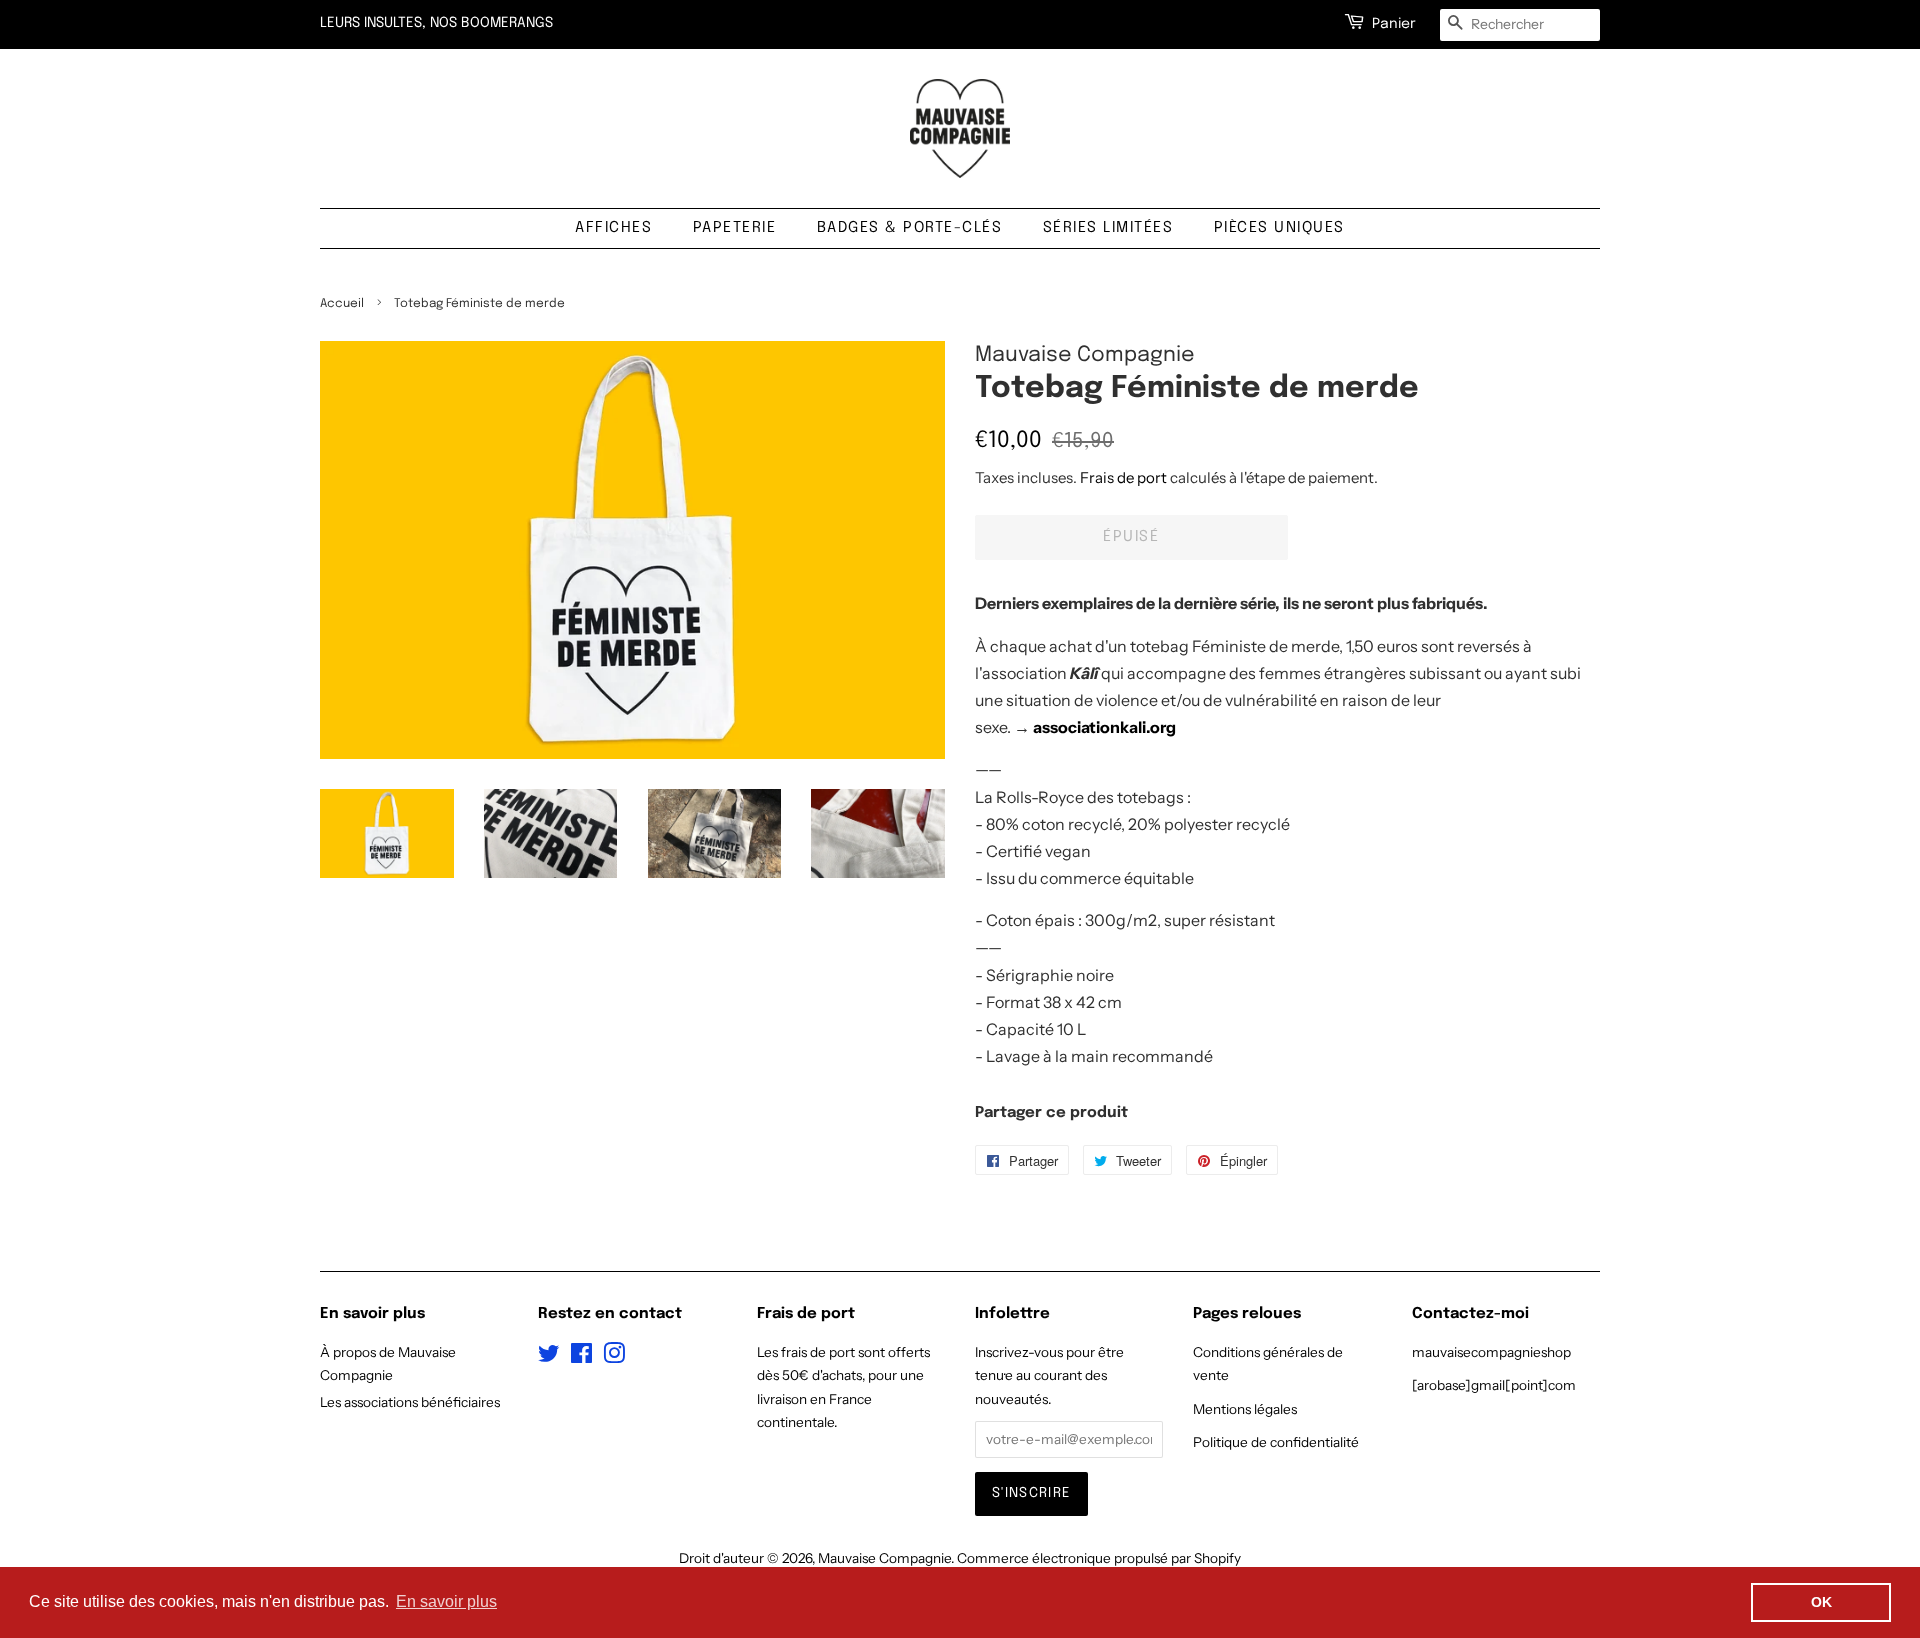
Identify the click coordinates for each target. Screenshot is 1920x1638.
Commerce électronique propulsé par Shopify (1099, 1558)
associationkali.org (1104, 727)
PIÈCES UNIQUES (1279, 228)
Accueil (342, 304)
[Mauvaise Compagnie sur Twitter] (549, 1357)
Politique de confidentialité (1276, 1442)
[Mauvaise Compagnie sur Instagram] (614, 1357)
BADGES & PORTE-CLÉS (910, 228)
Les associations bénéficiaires (410, 1402)
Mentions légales (1245, 1409)
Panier (1394, 24)
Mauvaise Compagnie (884, 1558)
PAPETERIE (735, 228)
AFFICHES (613, 228)
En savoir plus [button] (446, 1601)
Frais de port (1123, 477)
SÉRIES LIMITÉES (1108, 228)
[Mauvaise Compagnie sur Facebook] (581, 1357)
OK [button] (1821, 1602)
